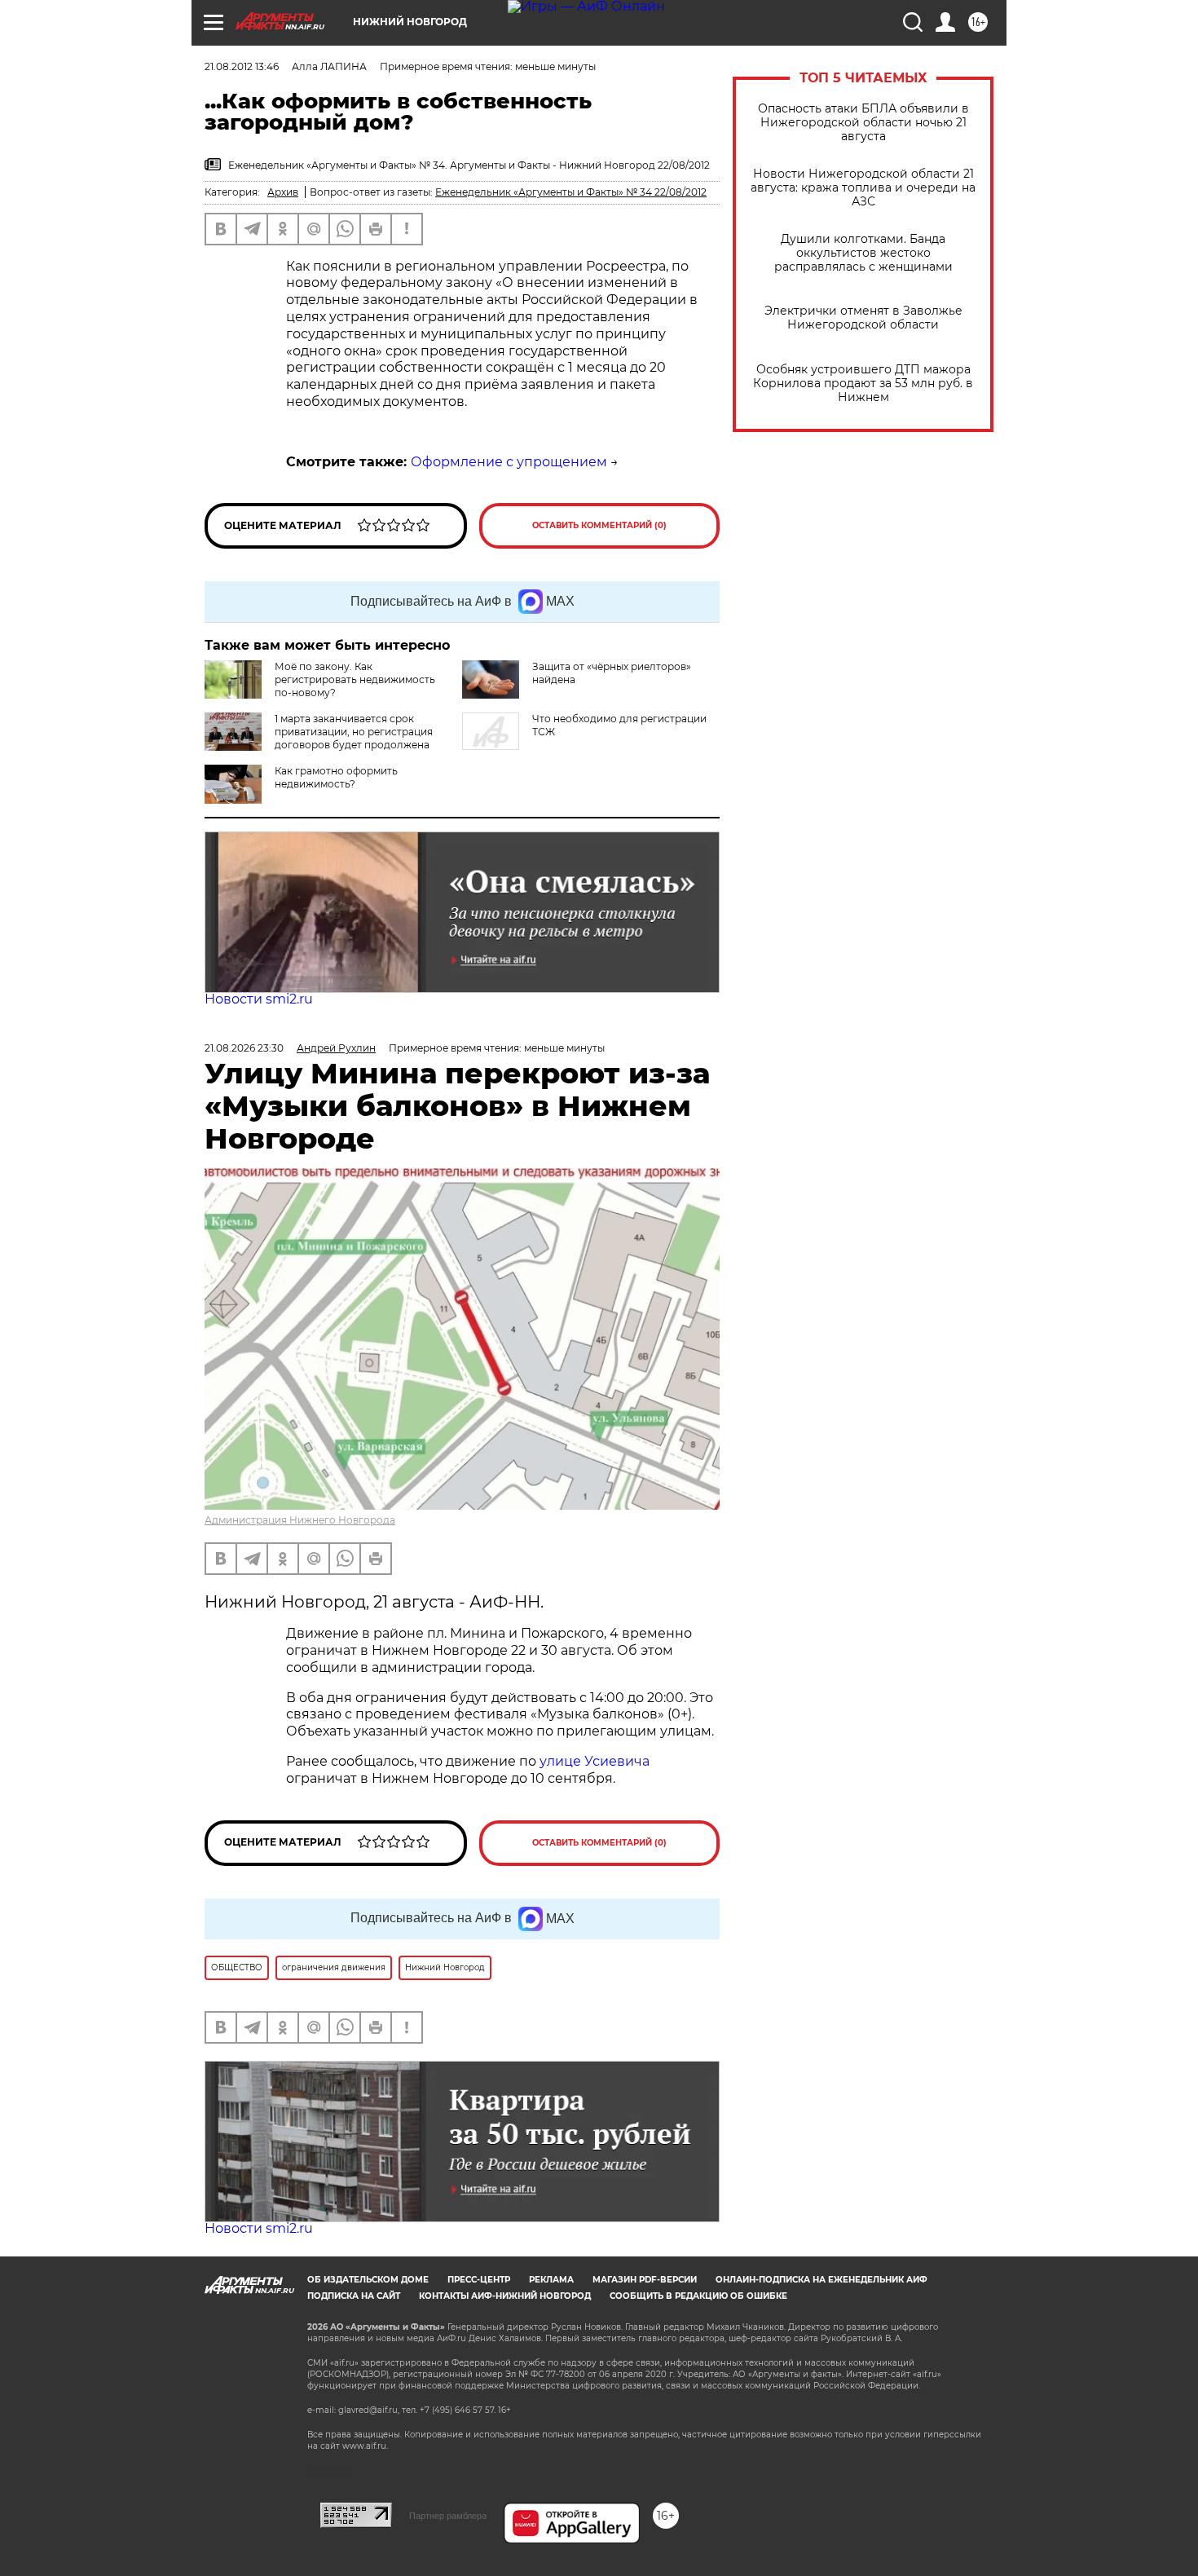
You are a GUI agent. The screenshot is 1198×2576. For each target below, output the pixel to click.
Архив (283, 192)
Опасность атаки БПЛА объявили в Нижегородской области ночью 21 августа (863, 123)
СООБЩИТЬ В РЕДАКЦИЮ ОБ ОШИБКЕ (698, 2296)
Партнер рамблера (448, 2516)
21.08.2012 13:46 (242, 66)
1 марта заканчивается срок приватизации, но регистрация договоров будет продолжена (354, 732)
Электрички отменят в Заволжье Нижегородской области (863, 318)
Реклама (551, 2280)
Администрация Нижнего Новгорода (300, 1520)
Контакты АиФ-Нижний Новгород (505, 2296)
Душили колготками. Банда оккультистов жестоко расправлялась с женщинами (863, 253)
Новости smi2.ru (259, 999)
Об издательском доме (368, 2280)
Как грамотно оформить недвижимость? (336, 777)
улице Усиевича (593, 1761)
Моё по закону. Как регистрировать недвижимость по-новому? (355, 679)
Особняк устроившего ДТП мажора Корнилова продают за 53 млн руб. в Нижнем (863, 384)
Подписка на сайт (354, 2296)
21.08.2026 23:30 (244, 1048)
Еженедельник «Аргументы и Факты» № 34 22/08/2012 (571, 192)
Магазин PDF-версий (645, 2280)
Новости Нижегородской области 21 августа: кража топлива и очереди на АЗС (863, 188)
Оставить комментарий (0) (599, 525)
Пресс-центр (479, 2280)
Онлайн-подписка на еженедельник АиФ (821, 2280)
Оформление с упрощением (509, 462)
